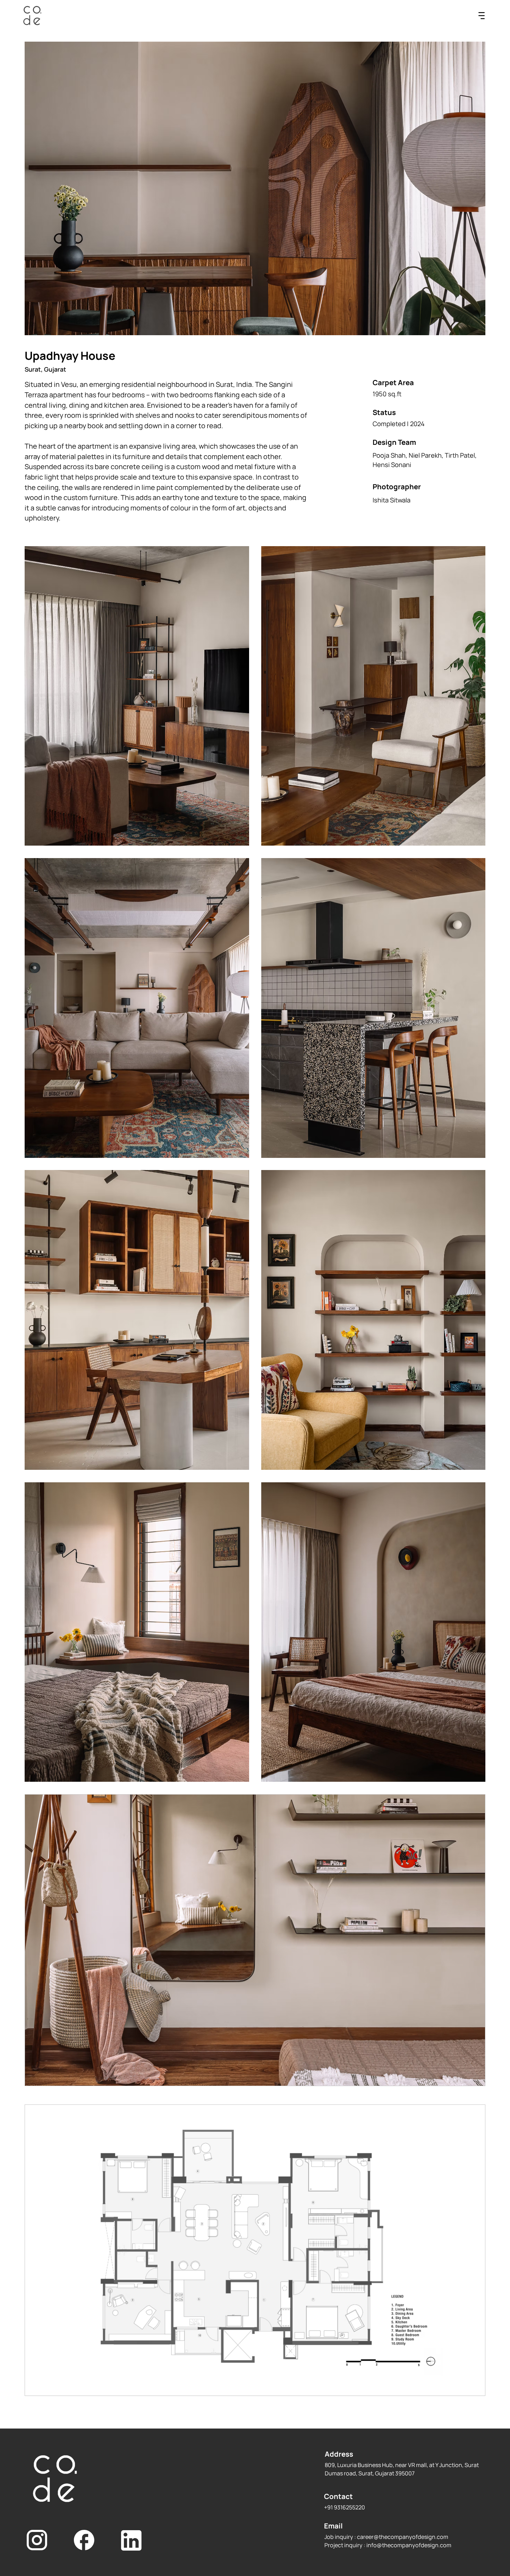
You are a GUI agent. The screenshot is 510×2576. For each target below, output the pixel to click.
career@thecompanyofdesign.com (403, 2537)
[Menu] (482, 16)
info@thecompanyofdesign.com (409, 2545)
